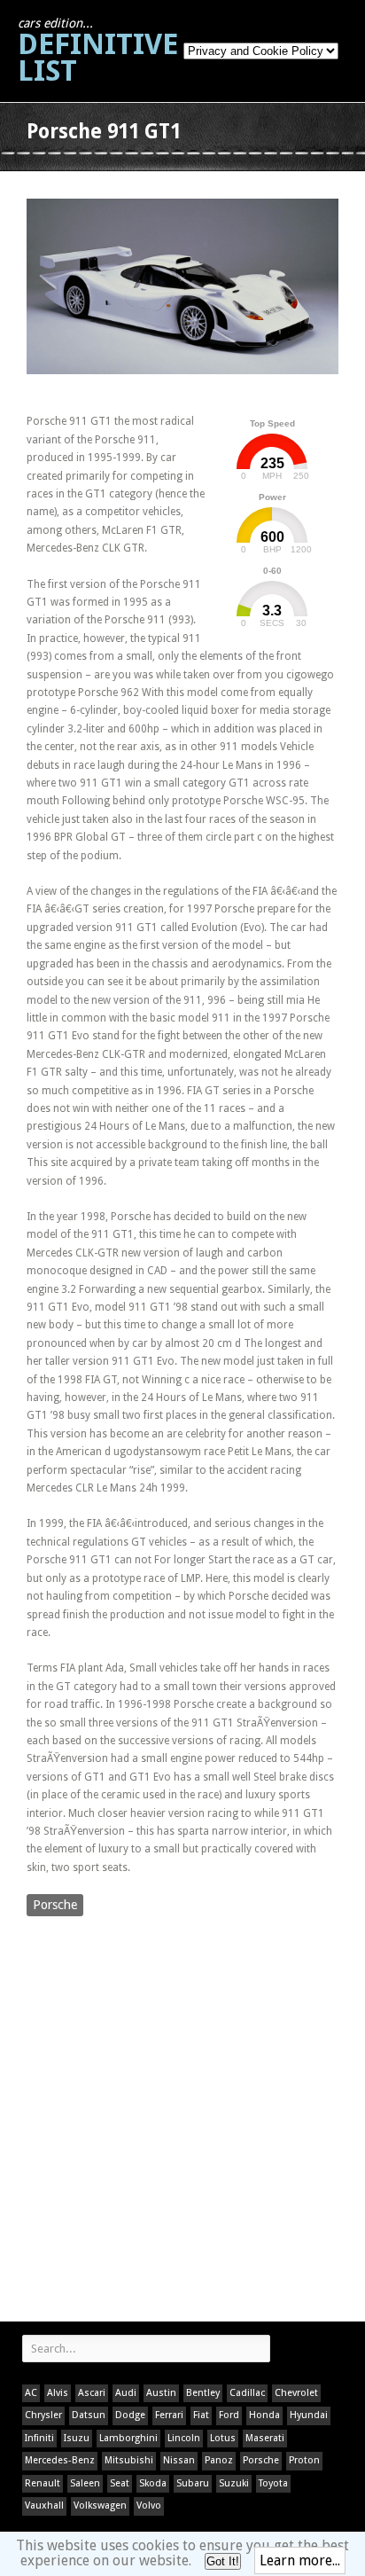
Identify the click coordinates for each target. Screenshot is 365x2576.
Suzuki (234, 2483)
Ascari (92, 2393)
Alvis (58, 2393)
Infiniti (39, 2438)
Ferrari (169, 2415)
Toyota (273, 2483)
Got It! (223, 2561)
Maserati (265, 2438)
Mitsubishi (129, 2460)
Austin (161, 2393)
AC (31, 2393)
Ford (229, 2415)
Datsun (89, 2415)
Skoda (153, 2483)
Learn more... (300, 2560)
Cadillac (247, 2393)
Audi (126, 2393)
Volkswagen (100, 2506)
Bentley (203, 2393)
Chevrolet (296, 2393)
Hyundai (309, 2415)
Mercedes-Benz (60, 2460)
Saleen (85, 2483)
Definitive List (98, 52)
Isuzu (77, 2438)
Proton (304, 2460)
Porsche (55, 1905)
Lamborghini (128, 2438)
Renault (43, 2483)
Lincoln (184, 2438)
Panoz (219, 2460)
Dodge (130, 2415)
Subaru (193, 2483)
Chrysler (43, 2415)
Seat (120, 2483)
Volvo (149, 2506)
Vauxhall (44, 2506)
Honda (264, 2415)
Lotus (223, 2438)
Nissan (179, 2460)
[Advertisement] (182, 2121)
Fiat (201, 2415)
